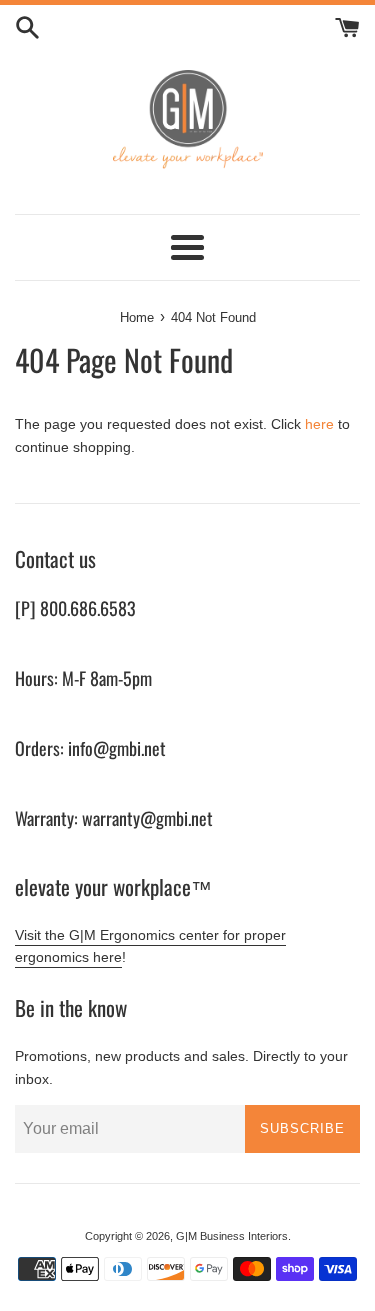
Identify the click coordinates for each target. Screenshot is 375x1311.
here (319, 424)
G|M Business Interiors (232, 1236)
